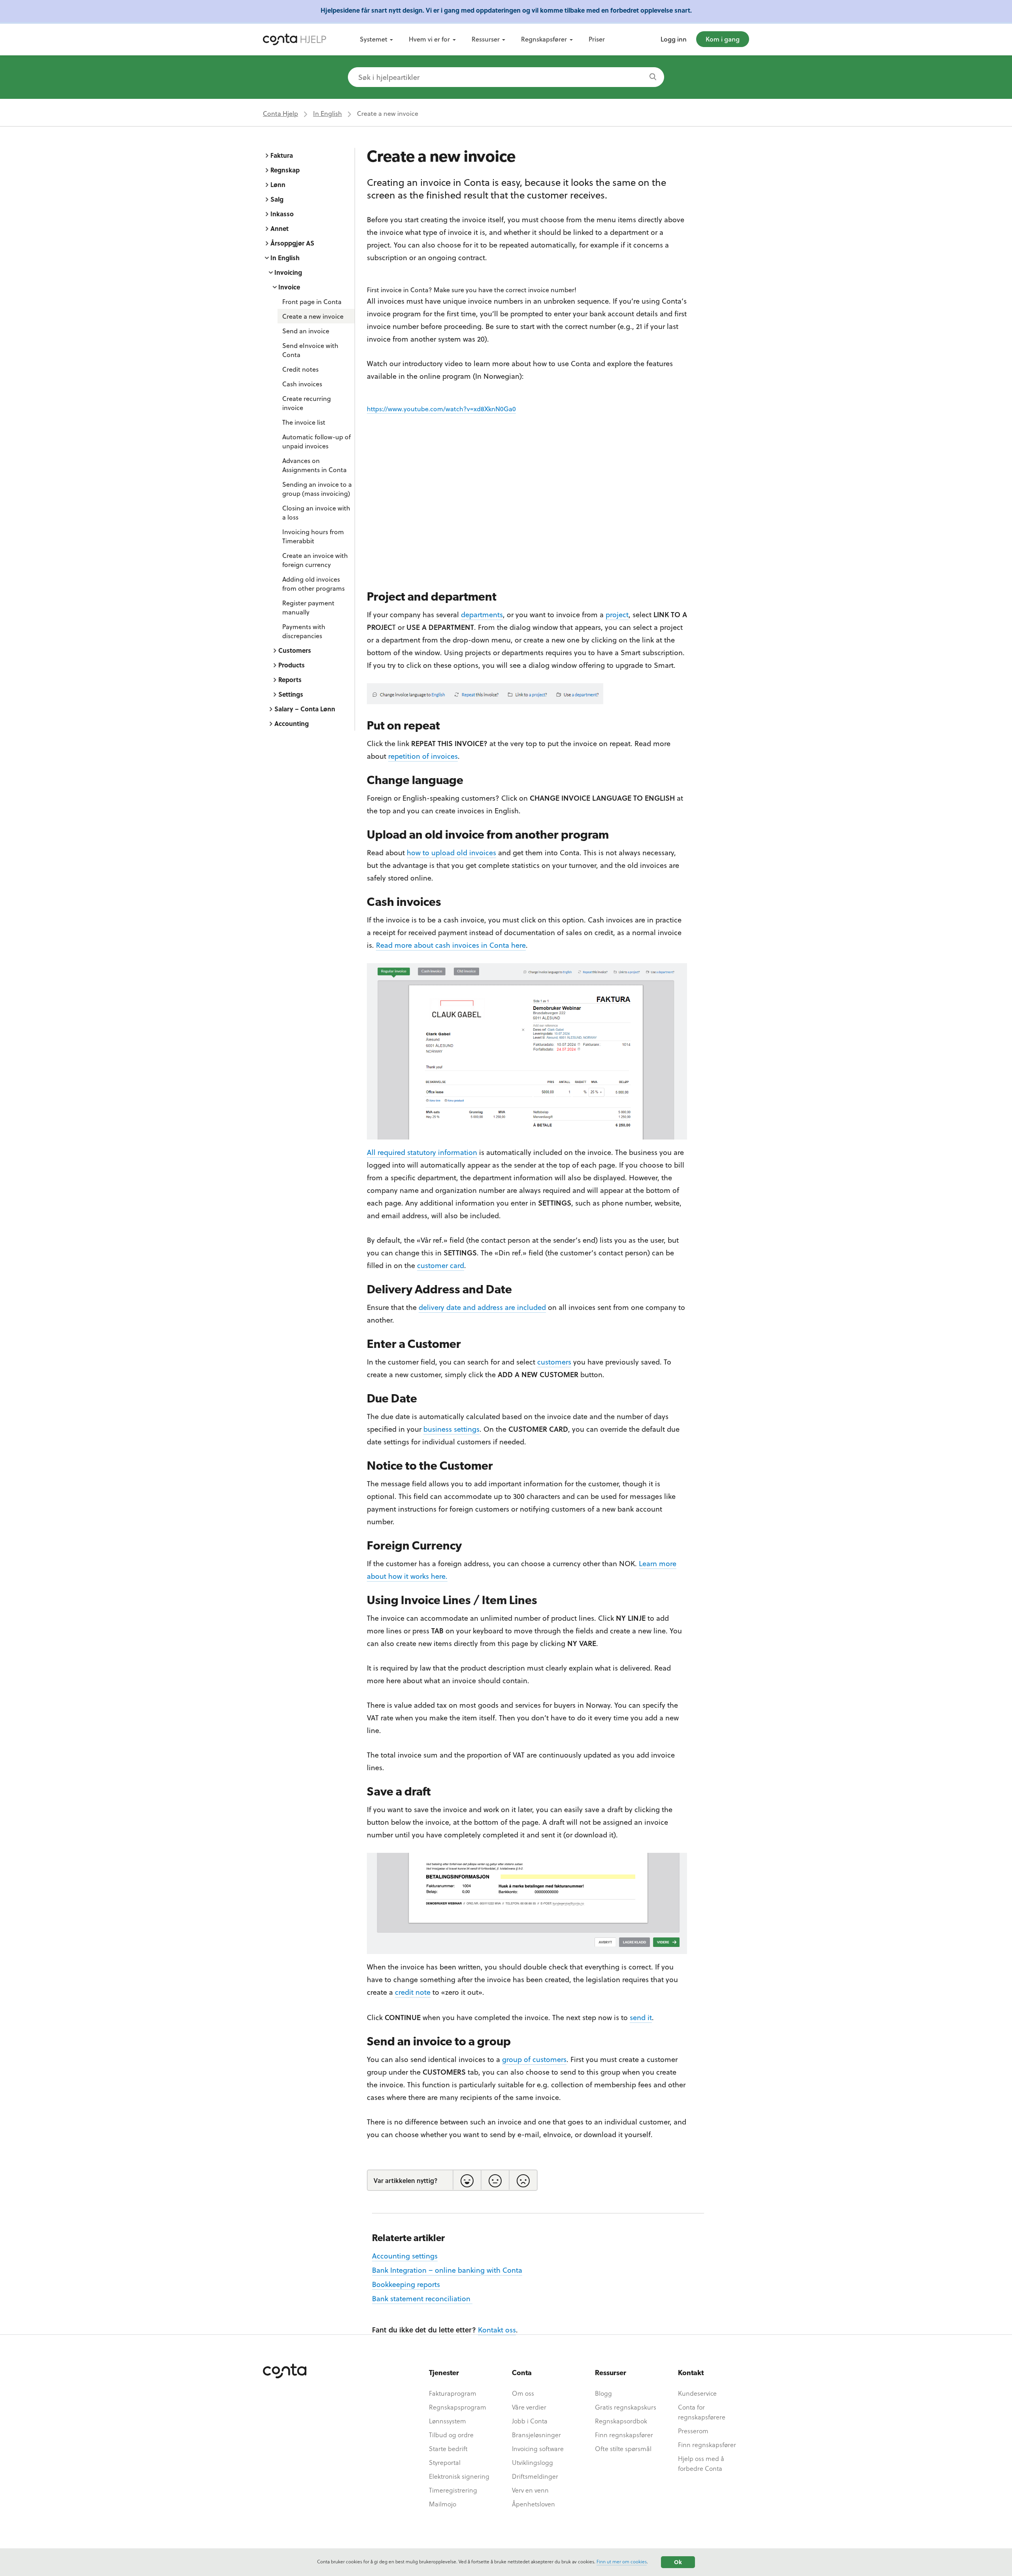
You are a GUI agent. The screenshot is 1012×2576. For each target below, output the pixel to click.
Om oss (523, 2393)
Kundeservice (697, 2393)
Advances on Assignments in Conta (314, 465)
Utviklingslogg (532, 2462)
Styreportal (445, 2462)
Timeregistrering (453, 2490)
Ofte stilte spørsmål (623, 2448)
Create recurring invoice (307, 403)
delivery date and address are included (482, 1307)
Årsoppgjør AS (292, 243)
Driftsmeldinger (535, 2476)
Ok (678, 2562)
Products (292, 665)
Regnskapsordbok (621, 2421)
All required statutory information (422, 1152)
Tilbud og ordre (451, 2435)
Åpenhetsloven (533, 2504)
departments (482, 614)
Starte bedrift (448, 2448)
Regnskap (285, 170)
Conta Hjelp (280, 113)
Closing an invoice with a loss (316, 512)
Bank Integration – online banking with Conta (447, 2270)
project (617, 614)
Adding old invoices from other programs (313, 584)
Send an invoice (306, 331)
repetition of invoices (423, 756)
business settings (451, 1429)
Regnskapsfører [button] (544, 39)
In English (328, 113)
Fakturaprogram (453, 2393)
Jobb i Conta (530, 2421)
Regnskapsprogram (458, 2407)
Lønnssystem (447, 2421)
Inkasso (282, 214)
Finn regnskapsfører (624, 2435)
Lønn (278, 184)
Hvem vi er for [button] (429, 39)
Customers (295, 650)
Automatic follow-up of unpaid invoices (316, 441)
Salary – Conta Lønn (305, 709)
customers (554, 1362)
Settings (291, 694)
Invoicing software (538, 2448)
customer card (441, 1265)
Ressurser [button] (486, 39)
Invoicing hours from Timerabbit (313, 536)
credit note (413, 1992)
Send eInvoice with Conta (310, 350)
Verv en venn (530, 2490)
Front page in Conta (312, 301)
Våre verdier (529, 2407)
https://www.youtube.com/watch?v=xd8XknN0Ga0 (441, 409)
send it (641, 2017)
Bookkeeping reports (406, 2284)
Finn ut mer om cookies (622, 2561)
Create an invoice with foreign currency (315, 560)
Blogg (603, 2393)
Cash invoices (302, 384)
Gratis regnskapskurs (626, 2407)
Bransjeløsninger (536, 2435)
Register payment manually (308, 607)
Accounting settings (405, 2256)
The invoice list (304, 422)
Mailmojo (443, 2504)
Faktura (282, 155)
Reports (290, 679)
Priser (597, 39)
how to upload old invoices (451, 852)
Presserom (693, 2431)
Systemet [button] (374, 39)
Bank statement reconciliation (422, 2298)
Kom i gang (723, 39)
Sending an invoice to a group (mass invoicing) (317, 489)
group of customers (534, 2059)
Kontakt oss (497, 2329)
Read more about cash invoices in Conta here (451, 945)
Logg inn (674, 39)
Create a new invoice (313, 316)
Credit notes (300, 369)
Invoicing (288, 272)
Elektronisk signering (459, 2476)
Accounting (292, 723)
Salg (277, 199)
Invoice (289, 287)
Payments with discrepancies (304, 631)
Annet (279, 228)
